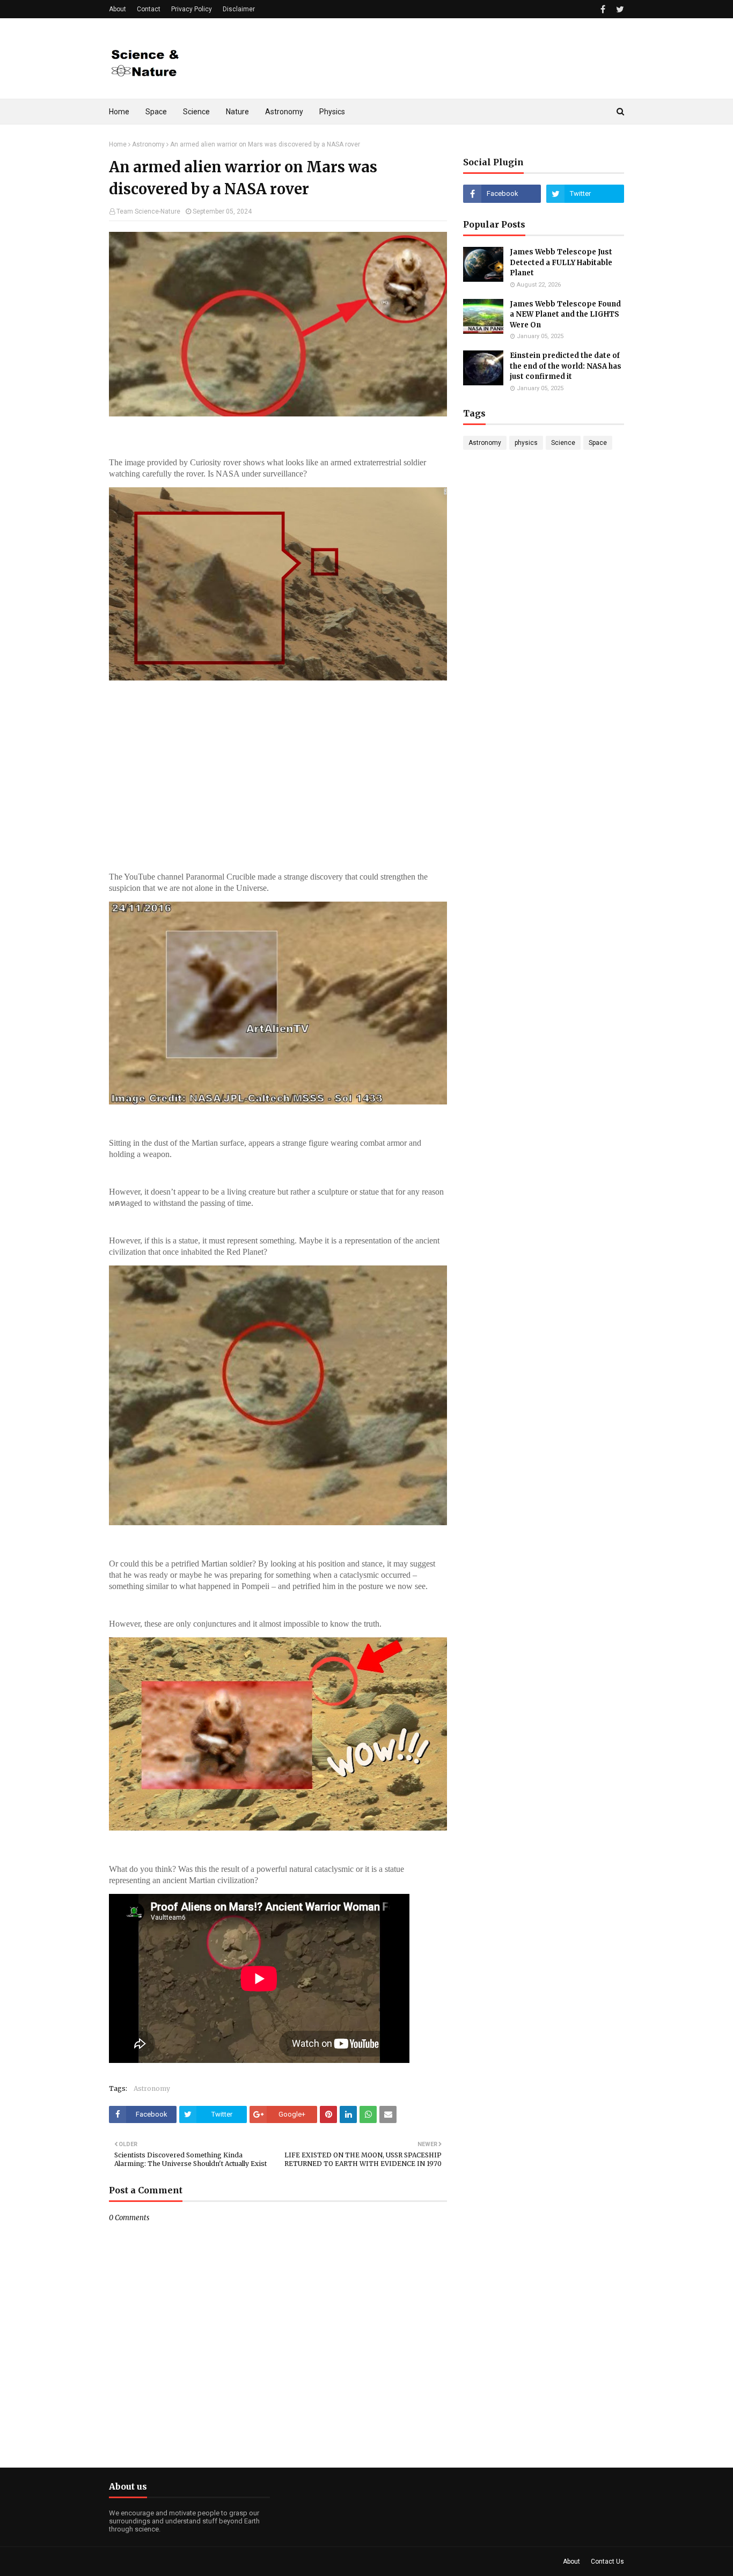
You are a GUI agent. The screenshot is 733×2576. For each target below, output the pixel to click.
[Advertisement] (429, 58)
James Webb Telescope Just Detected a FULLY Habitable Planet (561, 262)
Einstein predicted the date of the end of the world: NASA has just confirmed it (566, 366)
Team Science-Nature (148, 211)
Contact (149, 9)
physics (526, 443)
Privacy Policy (192, 9)
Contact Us (607, 2562)
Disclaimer (239, 9)
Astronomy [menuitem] (284, 112)
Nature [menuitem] (237, 112)
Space (598, 443)
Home (118, 144)
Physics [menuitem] (332, 112)
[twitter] (619, 9)
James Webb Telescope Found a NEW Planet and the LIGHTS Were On (565, 314)
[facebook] (603, 9)
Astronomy (148, 144)
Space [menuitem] (156, 112)
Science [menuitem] (196, 112)
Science (563, 443)
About (118, 9)
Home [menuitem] (119, 112)
